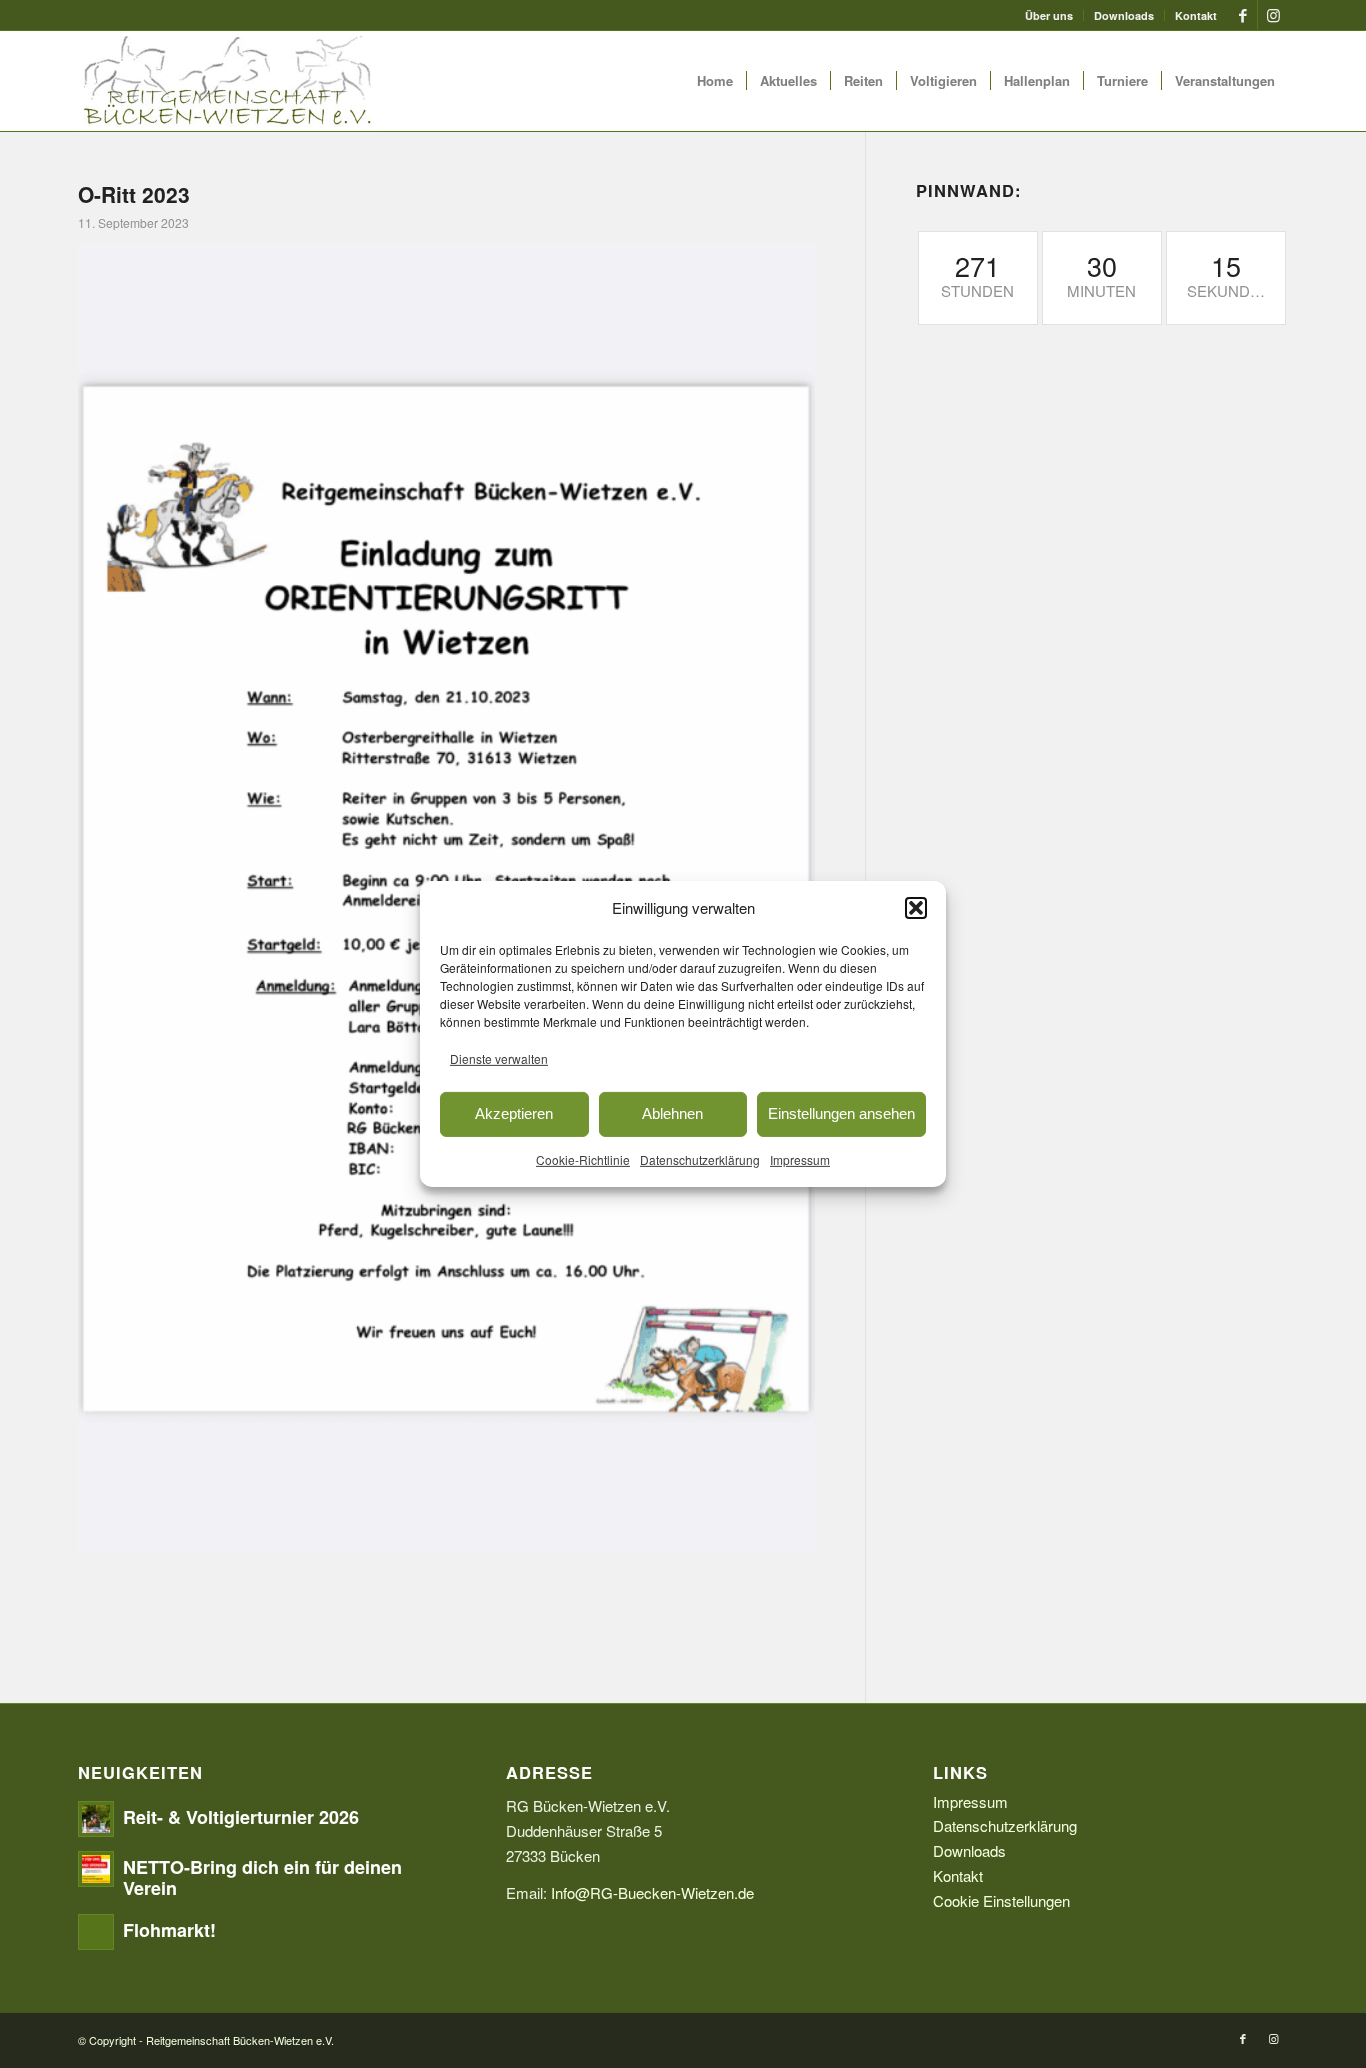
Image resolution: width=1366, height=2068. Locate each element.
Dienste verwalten (499, 1058)
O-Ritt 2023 (134, 194)
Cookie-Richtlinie (583, 1158)
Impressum (800, 1158)
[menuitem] (1049, 15)
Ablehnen (672, 1113)
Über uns (1049, 15)
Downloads (1124, 15)
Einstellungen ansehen (841, 1113)
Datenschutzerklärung (700, 1158)
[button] (916, 908)
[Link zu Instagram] (1273, 15)
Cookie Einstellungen (1001, 1900)
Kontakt (1196, 15)
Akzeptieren (514, 1113)
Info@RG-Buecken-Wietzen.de (652, 1892)
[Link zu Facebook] (1242, 15)
